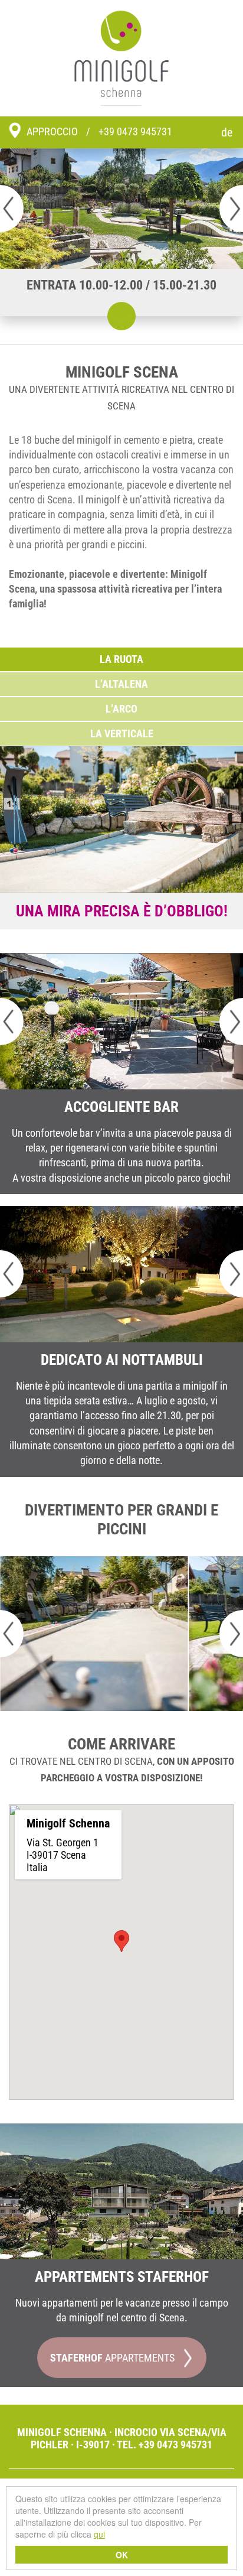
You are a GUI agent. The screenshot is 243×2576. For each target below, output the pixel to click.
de (227, 132)
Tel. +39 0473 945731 (165, 2445)
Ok (122, 2555)
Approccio (52, 131)
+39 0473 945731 (135, 131)
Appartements (112, 2358)
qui (99, 2534)
